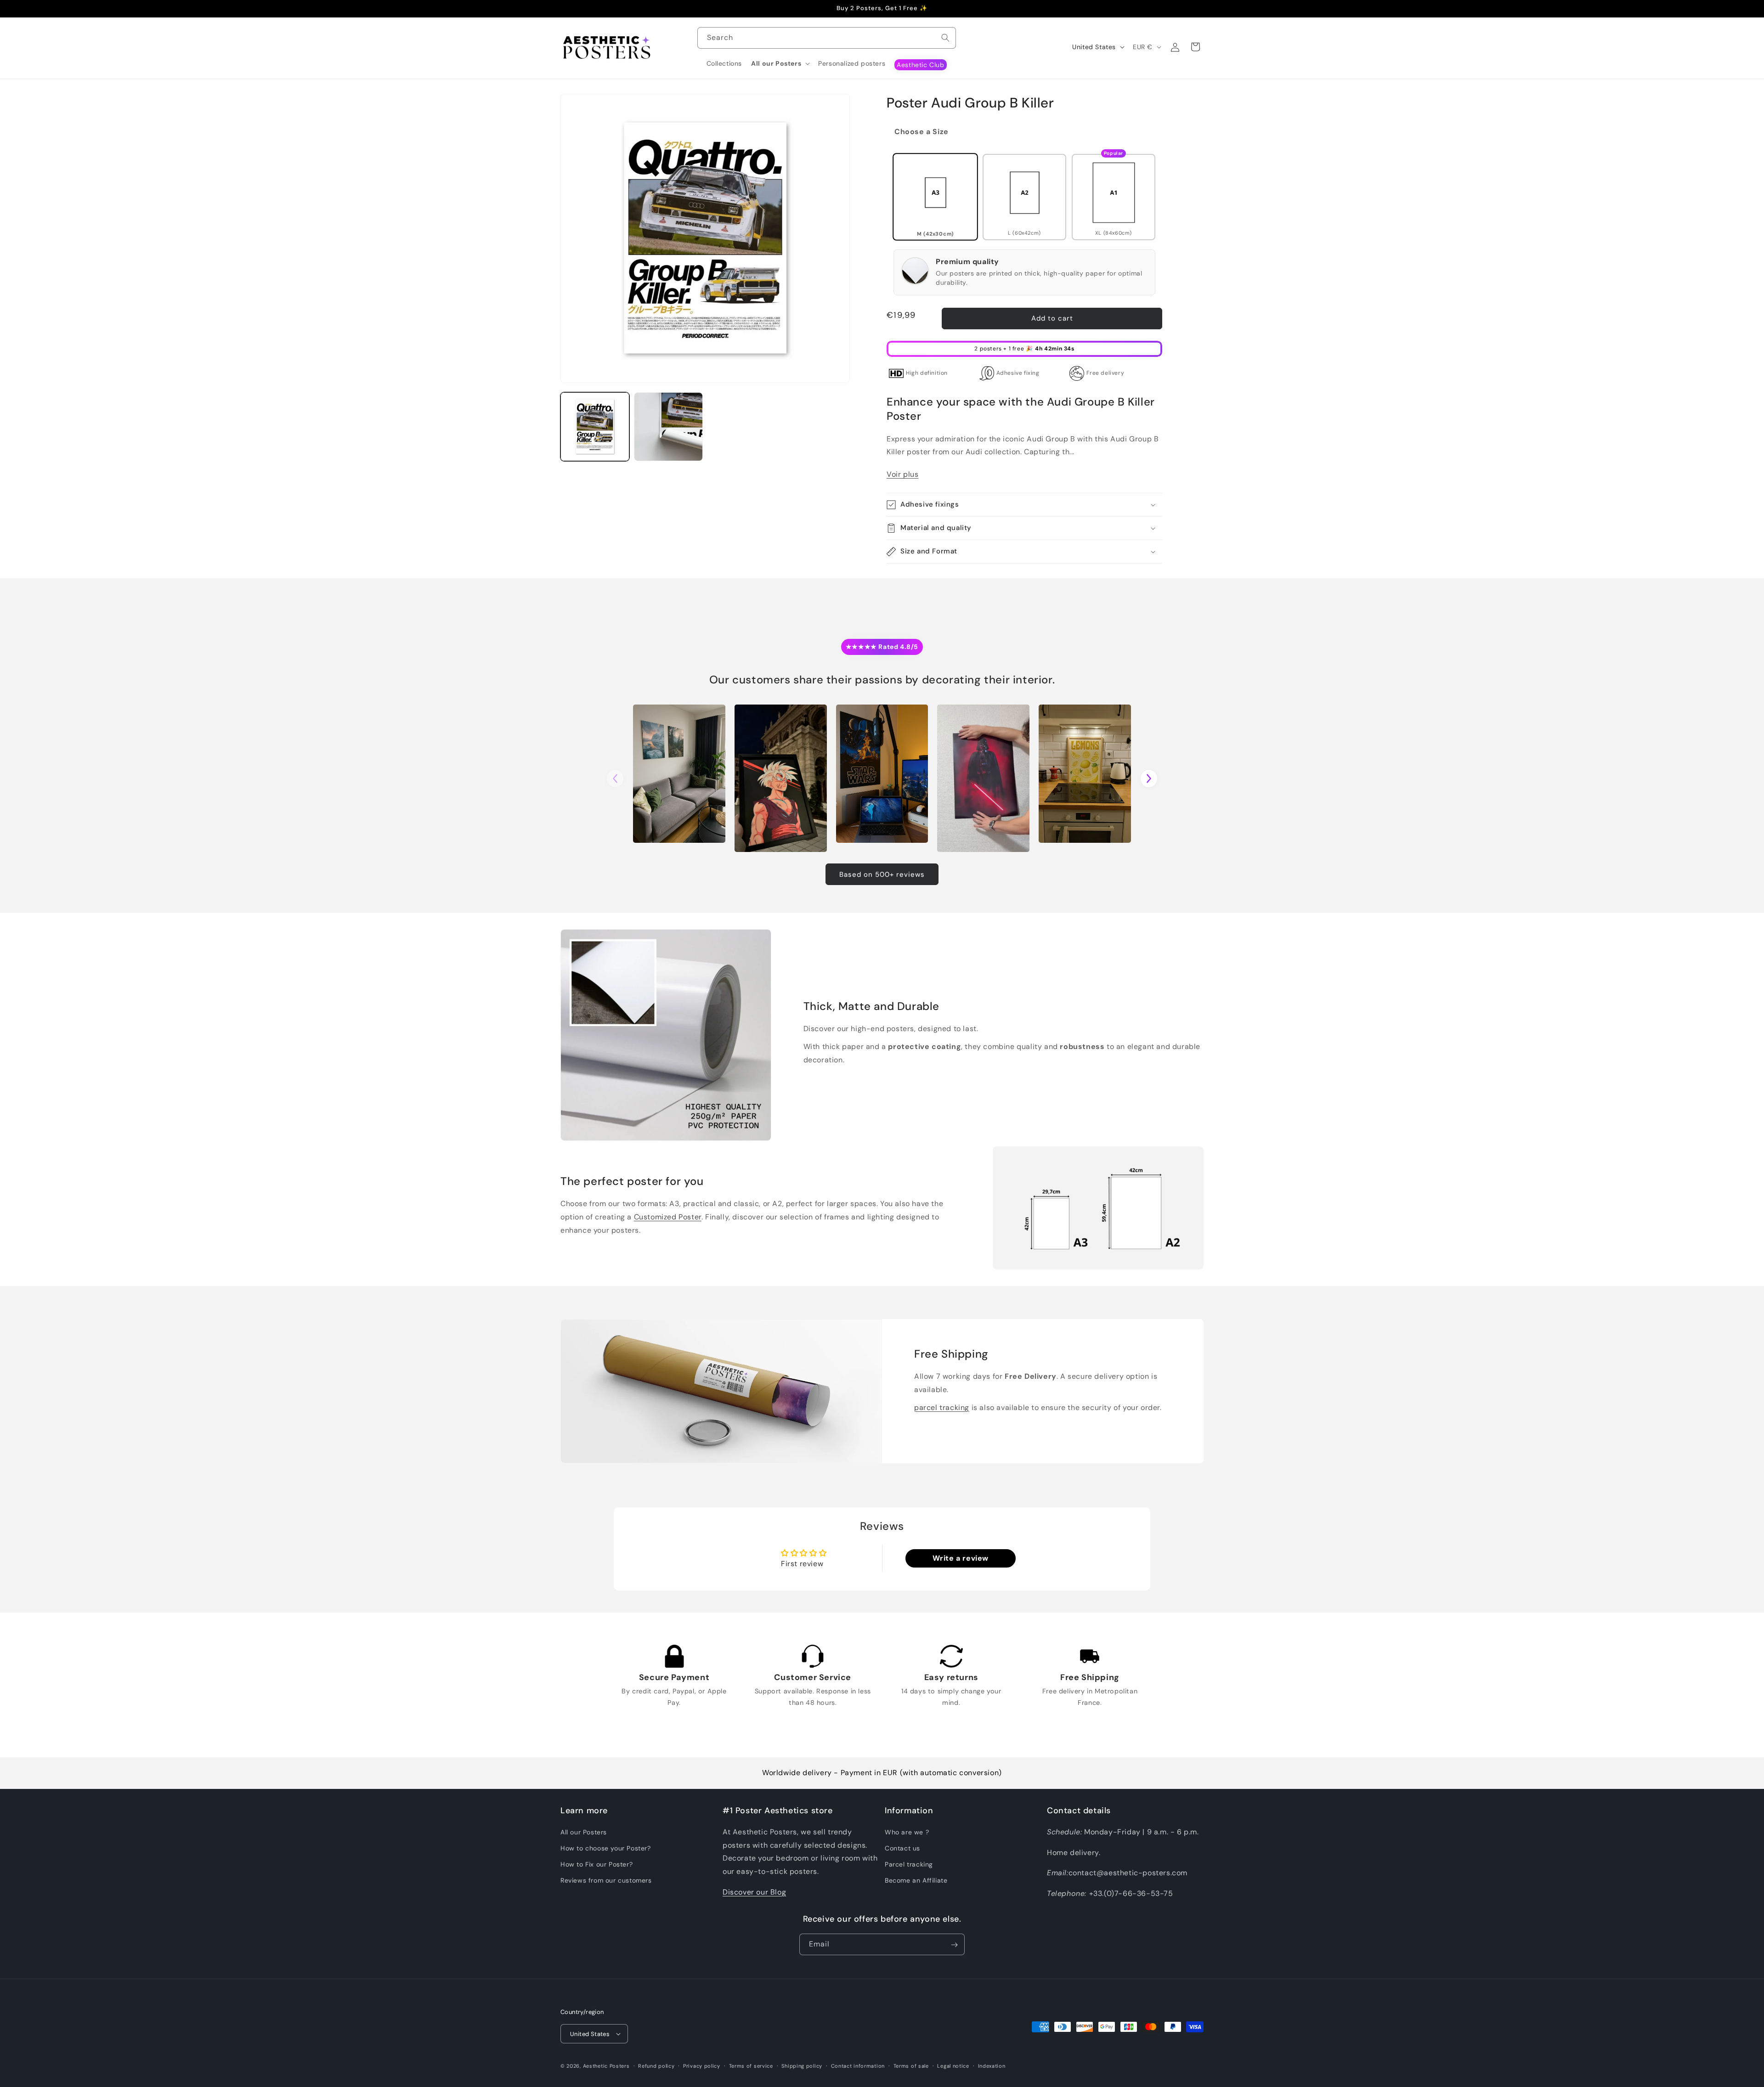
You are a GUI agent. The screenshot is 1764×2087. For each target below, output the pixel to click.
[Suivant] (1149, 778)
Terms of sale (911, 2065)
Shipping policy (802, 2065)
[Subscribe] (954, 1945)
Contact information (858, 2065)
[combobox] (827, 38)
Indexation (992, 2065)
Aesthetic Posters (606, 2066)
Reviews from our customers (606, 1880)
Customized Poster (668, 1217)
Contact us (902, 1848)
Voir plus (902, 474)
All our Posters (584, 1832)
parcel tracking (942, 1407)
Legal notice (953, 2065)
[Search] (945, 38)
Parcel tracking (909, 1864)
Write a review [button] (961, 1558)
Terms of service (751, 2065)
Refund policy (656, 2065)
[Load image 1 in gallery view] (595, 427)
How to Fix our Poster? (596, 1864)
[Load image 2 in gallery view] (668, 427)
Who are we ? (907, 1832)
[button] (780, 63)
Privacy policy (702, 2065)
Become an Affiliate (916, 1880)
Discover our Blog (754, 1892)
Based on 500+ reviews (882, 874)
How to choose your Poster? (606, 1848)
